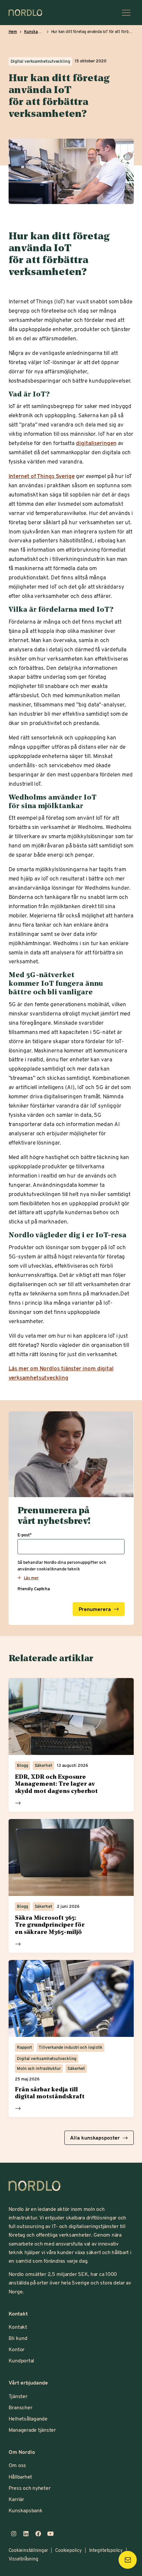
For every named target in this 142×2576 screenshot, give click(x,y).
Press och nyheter (30, 2488)
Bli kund (18, 2338)
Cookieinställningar (28, 2550)
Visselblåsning (23, 2559)
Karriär (16, 2499)
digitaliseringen (96, 443)
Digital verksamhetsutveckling (40, 61)
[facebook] (38, 2534)
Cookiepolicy (68, 2550)
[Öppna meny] (126, 13)
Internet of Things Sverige (42, 476)
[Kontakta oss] (128, 2560)
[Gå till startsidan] (25, 13)
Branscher (20, 2407)
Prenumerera (95, 1609)
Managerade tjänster (32, 2430)
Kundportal (21, 2360)
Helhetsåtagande (28, 2418)
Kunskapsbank (26, 2510)
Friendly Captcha (34, 1589)
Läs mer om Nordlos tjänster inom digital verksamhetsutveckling (61, 1373)
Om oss (18, 2465)
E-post (25, 1535)
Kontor (17, 2349)
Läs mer (18, 1803)
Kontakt (18, 2327)
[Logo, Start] (35, 2186)
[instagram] (14, 2534)
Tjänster (18, 2396)
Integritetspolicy (106, 2550)
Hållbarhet (20, 2476)
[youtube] (50, 2534)
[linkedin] (26, 2534)
